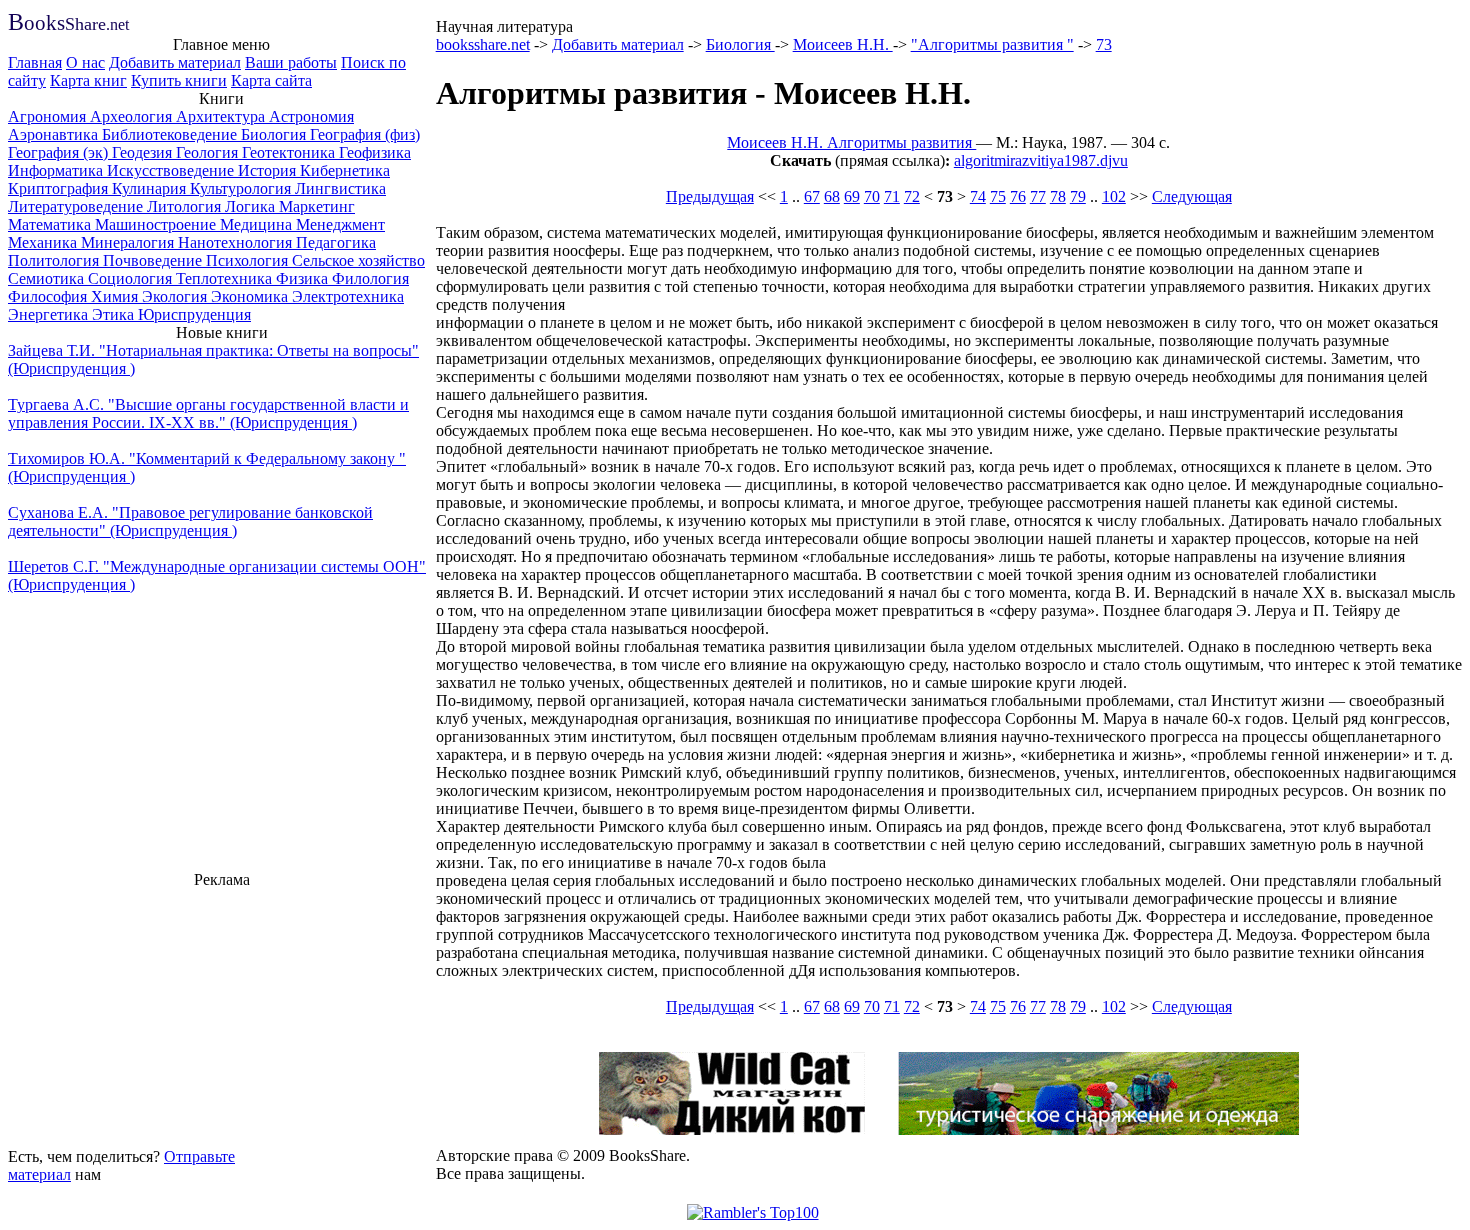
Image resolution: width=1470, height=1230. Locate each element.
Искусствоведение (172, 170)
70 (872, 196)
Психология (249, 260)
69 (852, 196)
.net (68, 24)
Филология (370, 278)
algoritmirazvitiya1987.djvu (1041, 160)
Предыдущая (710, 196)
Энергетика (50, 314)
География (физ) (365, 134)
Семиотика (48, 278)
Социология (132, 278)
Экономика (251, 296)
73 (1104, 44)
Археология (133, 116)
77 (1038, 196)
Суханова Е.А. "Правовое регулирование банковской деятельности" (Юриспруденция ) (190, 521)
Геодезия (144, 152)
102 (1114, 196)
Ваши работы (291, 62)
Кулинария (151, 188)
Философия (49, 296)
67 (812, 196)
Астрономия (311, 116)
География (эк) (60, 152)
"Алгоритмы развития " (992, 44)
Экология (176, 296)
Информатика (57, 170)
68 (832, 196)
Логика (252, 206)
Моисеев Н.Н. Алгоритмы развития (851, 142)
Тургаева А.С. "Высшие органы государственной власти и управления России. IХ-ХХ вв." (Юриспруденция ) (208, 413)
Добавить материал (175, 62)
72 (912, 196)
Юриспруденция (194, 314)
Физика (304, 278)
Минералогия (129, 242)
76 (1018, 196)
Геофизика (375, 152)
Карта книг (88, 80)
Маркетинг (317, 206)
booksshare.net (483, 44)
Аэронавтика (55, 134)
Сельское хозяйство (358, 260)
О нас (85, 62)
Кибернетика (345, 170)
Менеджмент (340, 224)
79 (1078, 196)
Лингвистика (340, 188)
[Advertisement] (222, 1015)
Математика (51, 224)
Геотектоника (290, 152)
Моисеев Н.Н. (843, 44)
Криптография (60, 188)
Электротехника (348, 296)
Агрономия (49, 116)
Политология (55, 260)
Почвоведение (154, 260)
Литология (186, 206)
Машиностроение (157, 224)
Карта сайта (271, 80)
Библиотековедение (171, 134)
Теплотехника (226, 278)
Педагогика (336, 242)
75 (998, 196)
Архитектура (222, 116)
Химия (116, 296)
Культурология (242, 188)
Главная (35, 62)
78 (1058, 196)
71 (892, 196)
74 (978, 196)
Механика (44, 242)
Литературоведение (77, 206)
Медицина (258, 224)
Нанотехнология (237, 242)
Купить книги (179, 80)
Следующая (1192, 196)
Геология (209, 152)
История (269, 170)
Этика (115, 314)
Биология (275, 134)
